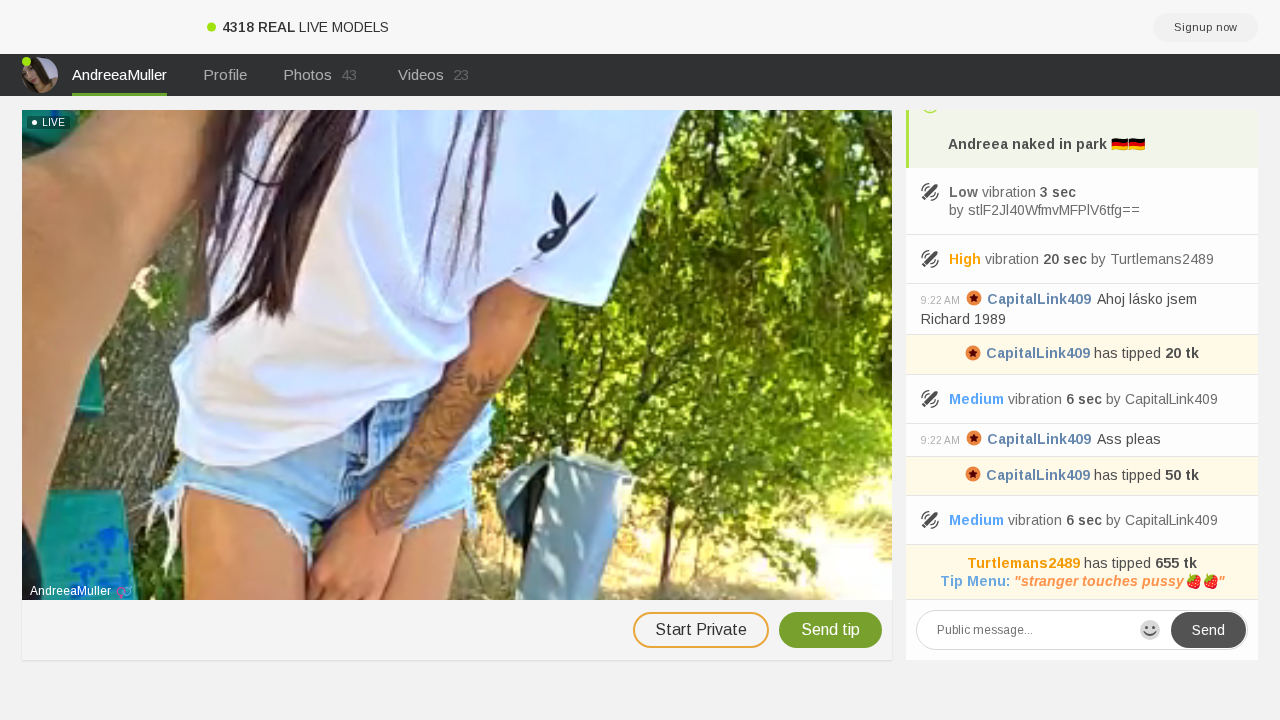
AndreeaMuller (119, 74)
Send (1208, 630)
